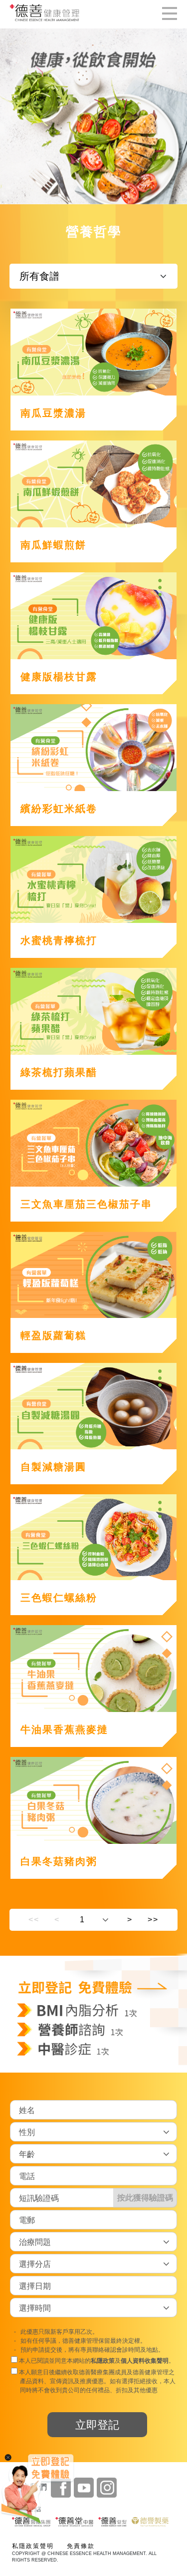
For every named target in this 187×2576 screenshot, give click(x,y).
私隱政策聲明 (33, 2546)
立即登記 (97, 2425)
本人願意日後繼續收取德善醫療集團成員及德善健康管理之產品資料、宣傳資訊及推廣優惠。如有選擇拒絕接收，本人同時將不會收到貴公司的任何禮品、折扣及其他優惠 (96, 2382)
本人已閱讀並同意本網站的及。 (96, 2361)
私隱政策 (103, 2361)
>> (153, 1920)
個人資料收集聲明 (145, 2361)
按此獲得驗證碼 (145, 2198)
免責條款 (81, 2546)
